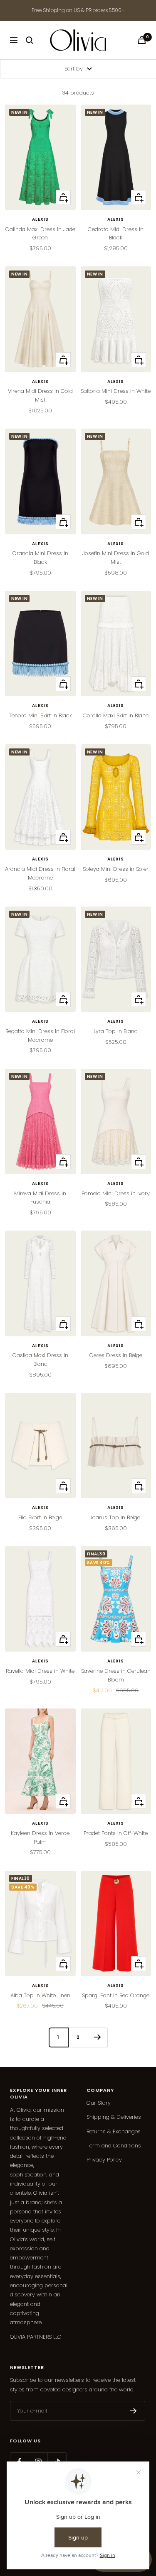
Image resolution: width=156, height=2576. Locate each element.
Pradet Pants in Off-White (116, 1833)
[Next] (98, 2037)
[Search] (30, 40)
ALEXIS (40, 219)
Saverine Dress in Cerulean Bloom (116, 1675)
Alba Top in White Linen (40, 1995)
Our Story (99, 2103)
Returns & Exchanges (114, 2131)
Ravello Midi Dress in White (40, 1671)
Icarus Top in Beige (116, 1517)
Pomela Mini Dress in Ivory (116, 1193)
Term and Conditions (114, 2146)
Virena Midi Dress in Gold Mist (40, 395)
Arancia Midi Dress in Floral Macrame (40, 873)
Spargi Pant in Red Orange (116, 1995)
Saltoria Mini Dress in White (116, 391)
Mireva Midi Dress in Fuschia (40, 1198)
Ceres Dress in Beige (116, 1355)
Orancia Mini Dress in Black (40, 558)
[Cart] (142, 40)
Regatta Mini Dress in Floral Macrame (40, 1036)
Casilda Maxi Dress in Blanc (40, 1360)
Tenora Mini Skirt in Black (40, 715)
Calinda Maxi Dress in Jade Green (40, 234)
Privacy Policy (104, 2160)
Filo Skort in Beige (40, 1517)
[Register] (133, 2411)
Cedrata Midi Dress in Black (116, 234)
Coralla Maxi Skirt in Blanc (116, 715)
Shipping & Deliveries (114, 2117)
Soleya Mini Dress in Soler (116, 869)
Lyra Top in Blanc (116, 1031)
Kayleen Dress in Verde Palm (40, 1838)
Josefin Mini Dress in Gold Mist (116, 558)
